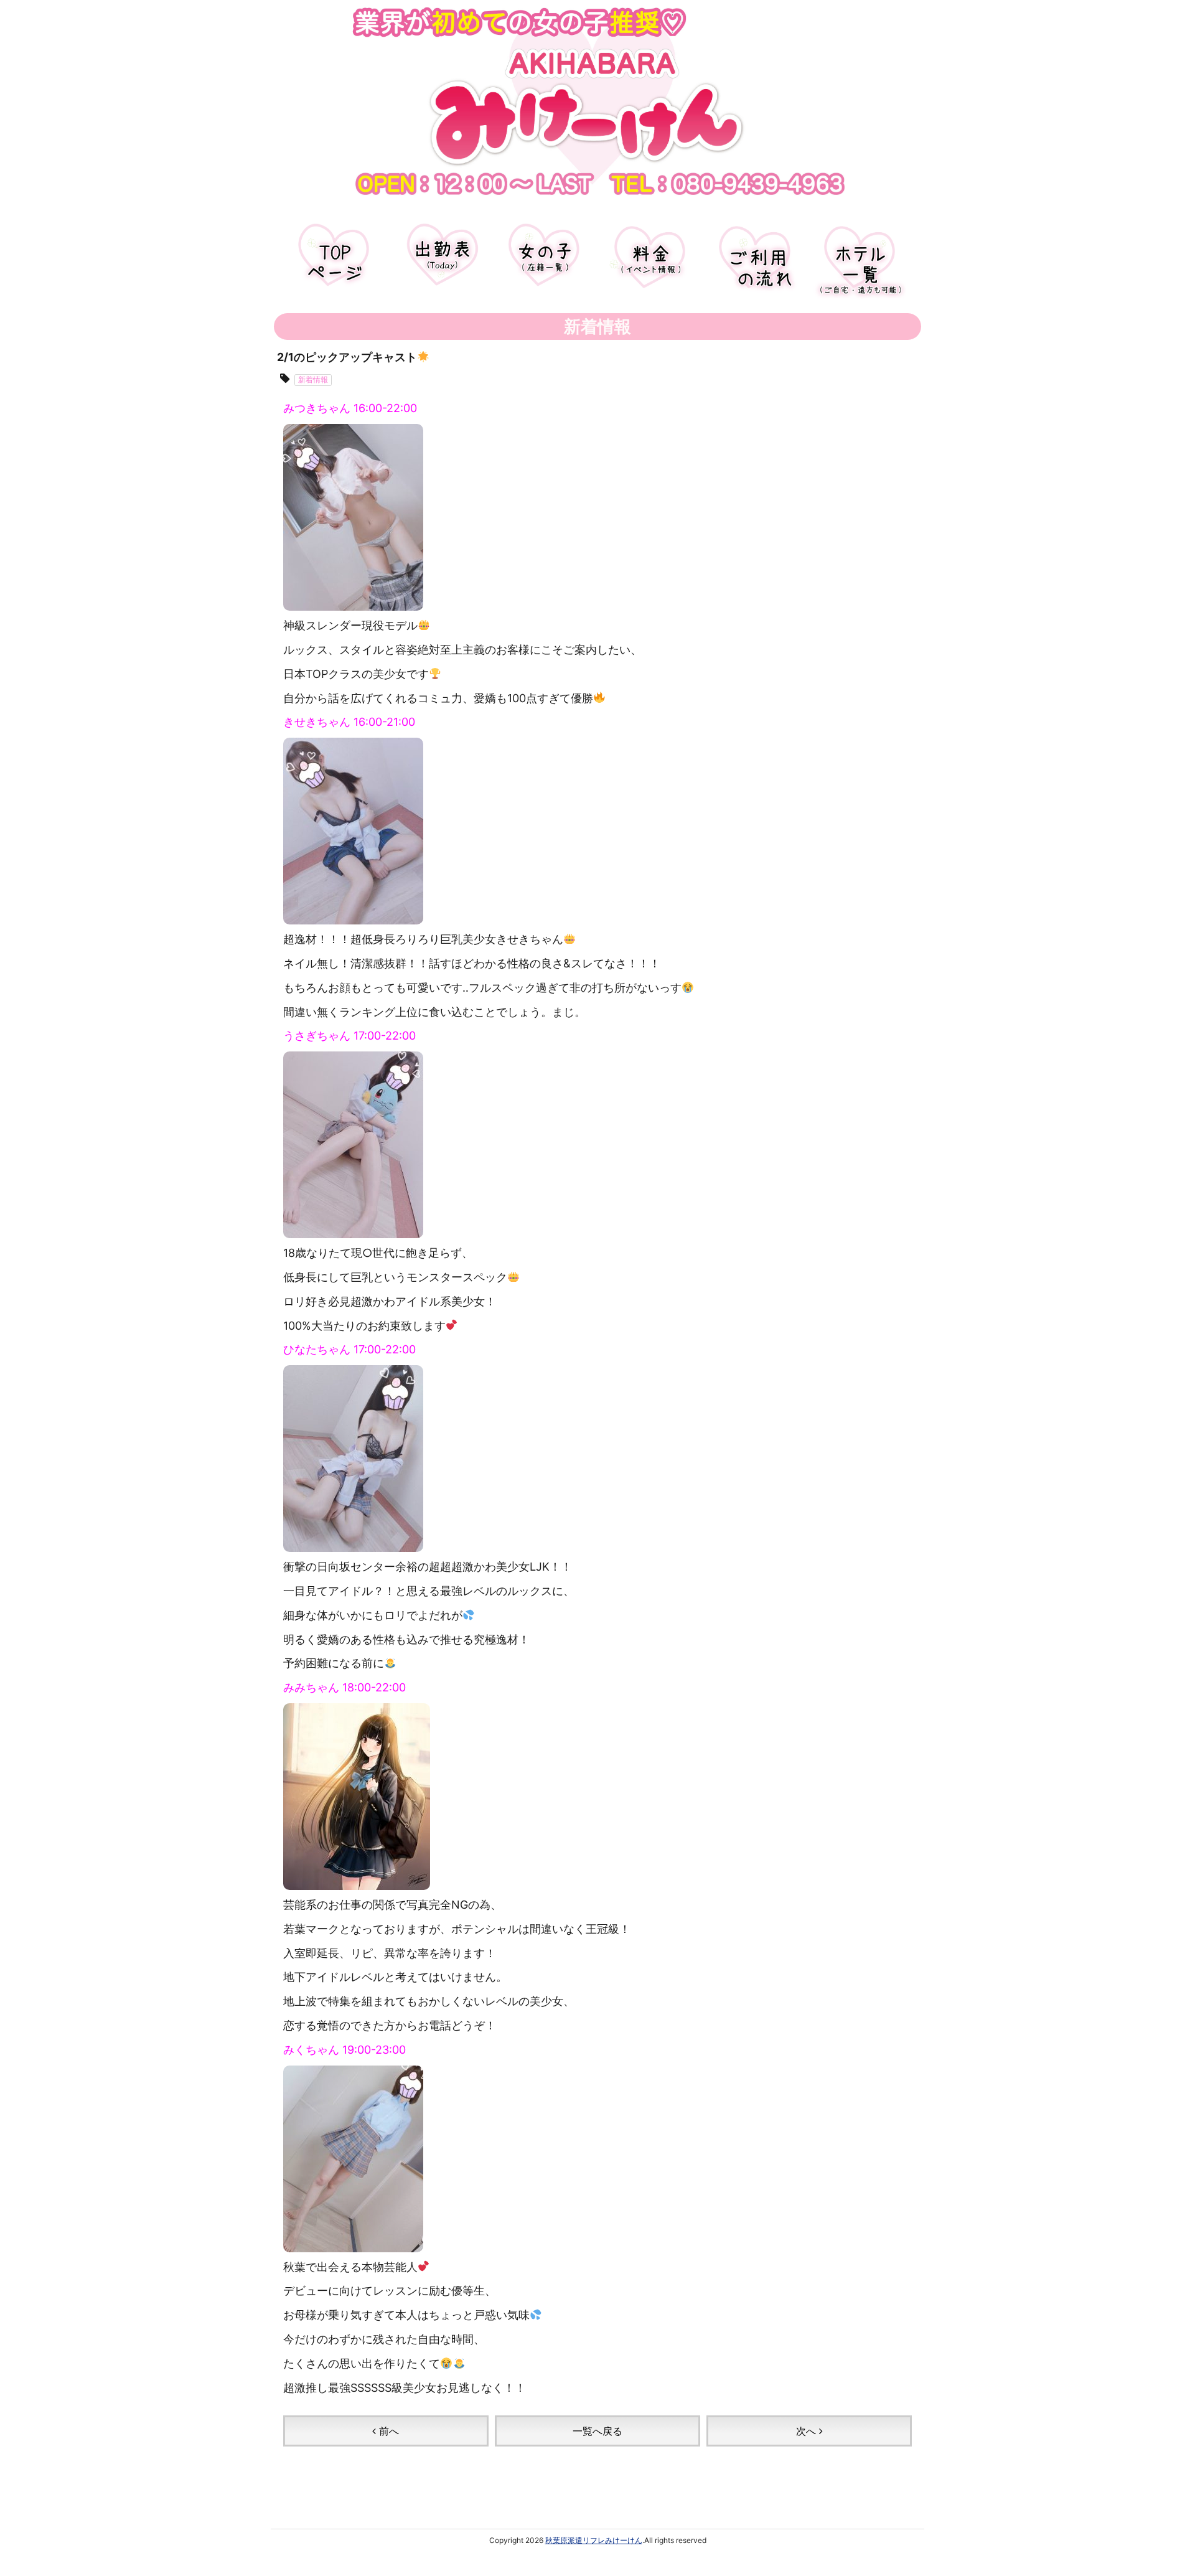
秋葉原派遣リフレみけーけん (594, 2540)
